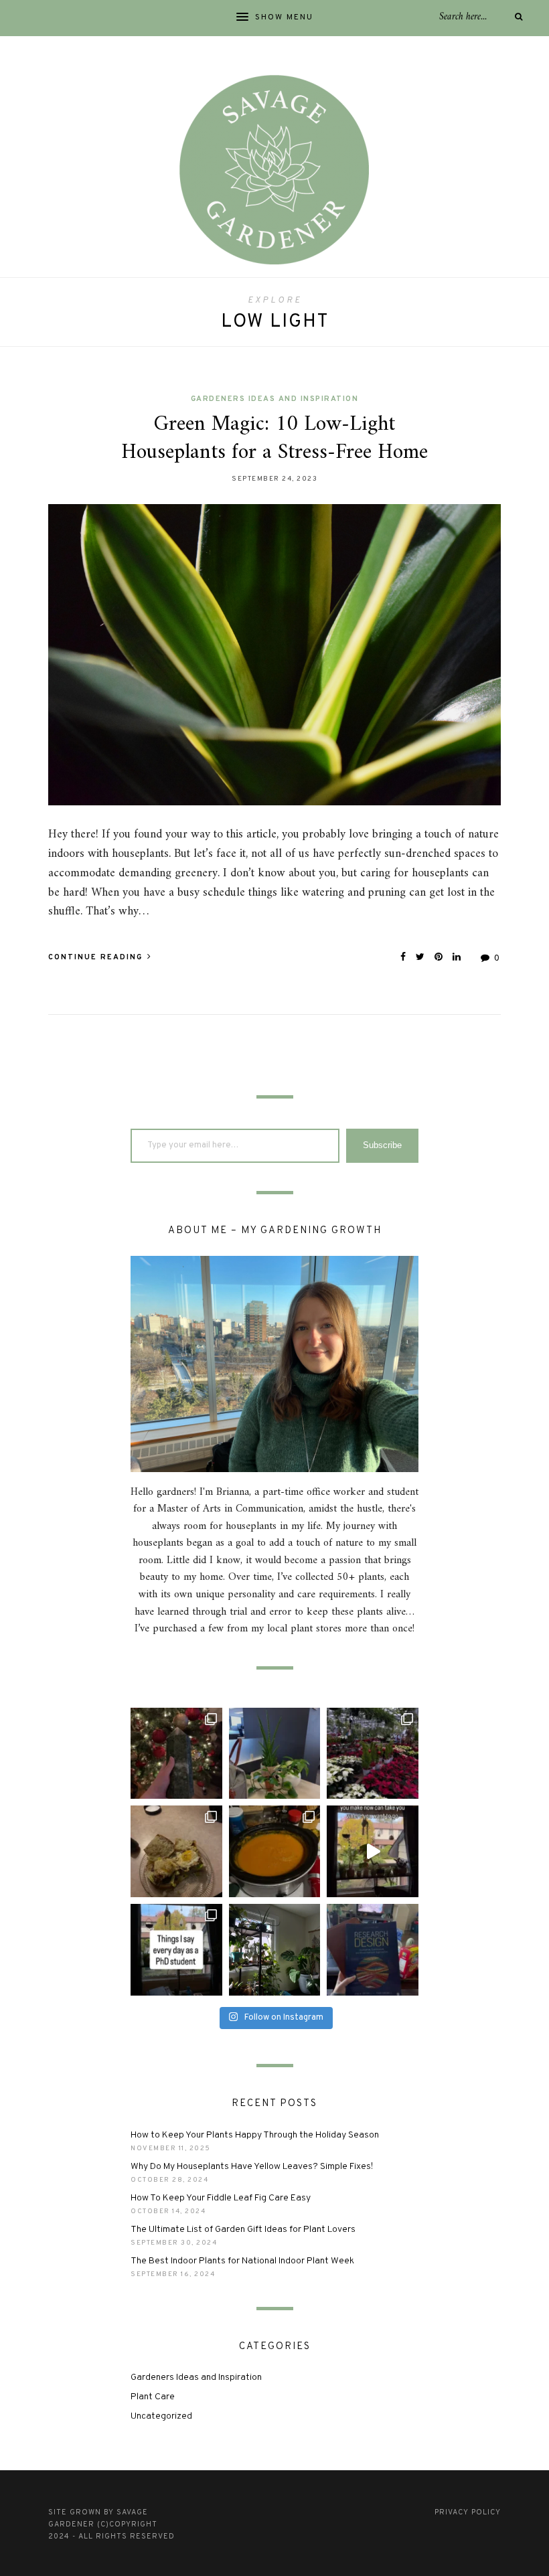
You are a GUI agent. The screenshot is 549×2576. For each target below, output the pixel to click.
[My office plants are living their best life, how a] (275, 1754)
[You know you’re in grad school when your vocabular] (176, 1950)
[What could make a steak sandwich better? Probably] (176, 1851)
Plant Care (153, 2397)
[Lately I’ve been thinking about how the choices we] (373, 1851)
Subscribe (382, 1145)
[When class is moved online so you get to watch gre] (373, 1950)
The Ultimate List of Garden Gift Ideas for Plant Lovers (243, 2230)
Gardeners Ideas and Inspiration (275, 399)
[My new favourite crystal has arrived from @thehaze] (176, 1754)
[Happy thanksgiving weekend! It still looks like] (275, 1950)
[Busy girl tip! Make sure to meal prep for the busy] (275, 1851)
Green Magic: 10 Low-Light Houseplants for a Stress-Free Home (274, 438)
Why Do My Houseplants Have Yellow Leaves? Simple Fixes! (252, 2167)
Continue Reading (97, 957)
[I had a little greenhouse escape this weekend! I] (373, 1754)
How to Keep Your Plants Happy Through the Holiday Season (255, 2135)
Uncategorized (161, 2416)
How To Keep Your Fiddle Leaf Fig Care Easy (221, 2198)
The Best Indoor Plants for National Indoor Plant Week (242, 2261)
